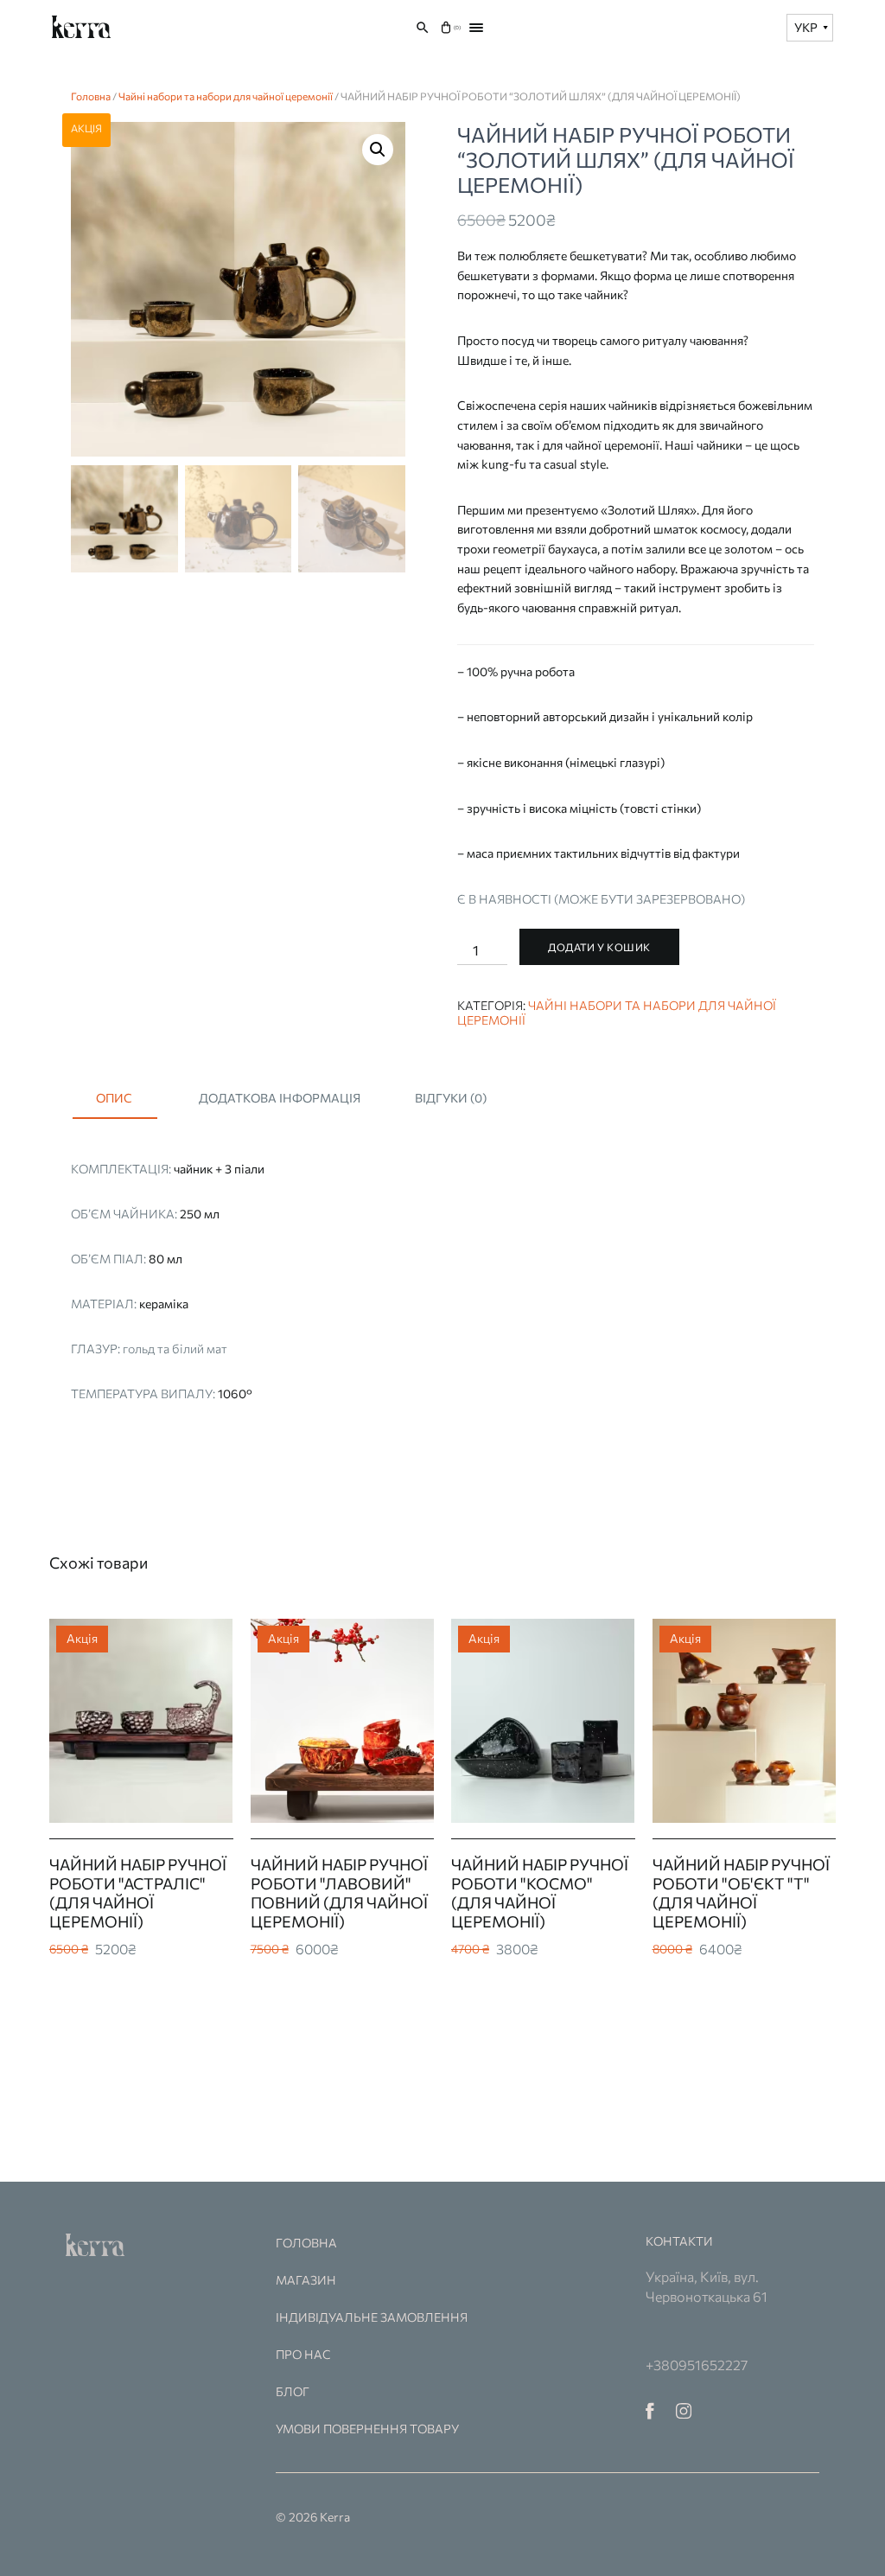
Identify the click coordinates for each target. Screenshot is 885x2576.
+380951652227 (697, 2365)
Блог (293, 2391)
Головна (91, 96)
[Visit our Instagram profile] (684, 2409)
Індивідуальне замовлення (372, 2317)
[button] (378, 150)
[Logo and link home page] (82, 27)
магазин (306, 2280)
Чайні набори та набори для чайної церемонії (226, 96)
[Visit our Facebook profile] (650, 2409)
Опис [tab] (114, 1098)
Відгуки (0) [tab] (451, 1098)
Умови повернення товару (367, 2429)
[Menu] (476, 28)
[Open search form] (423, 28)
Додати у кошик (599, 947)
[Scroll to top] (850, 2541)
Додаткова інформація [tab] (280, 1098)
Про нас (303, 2354)
